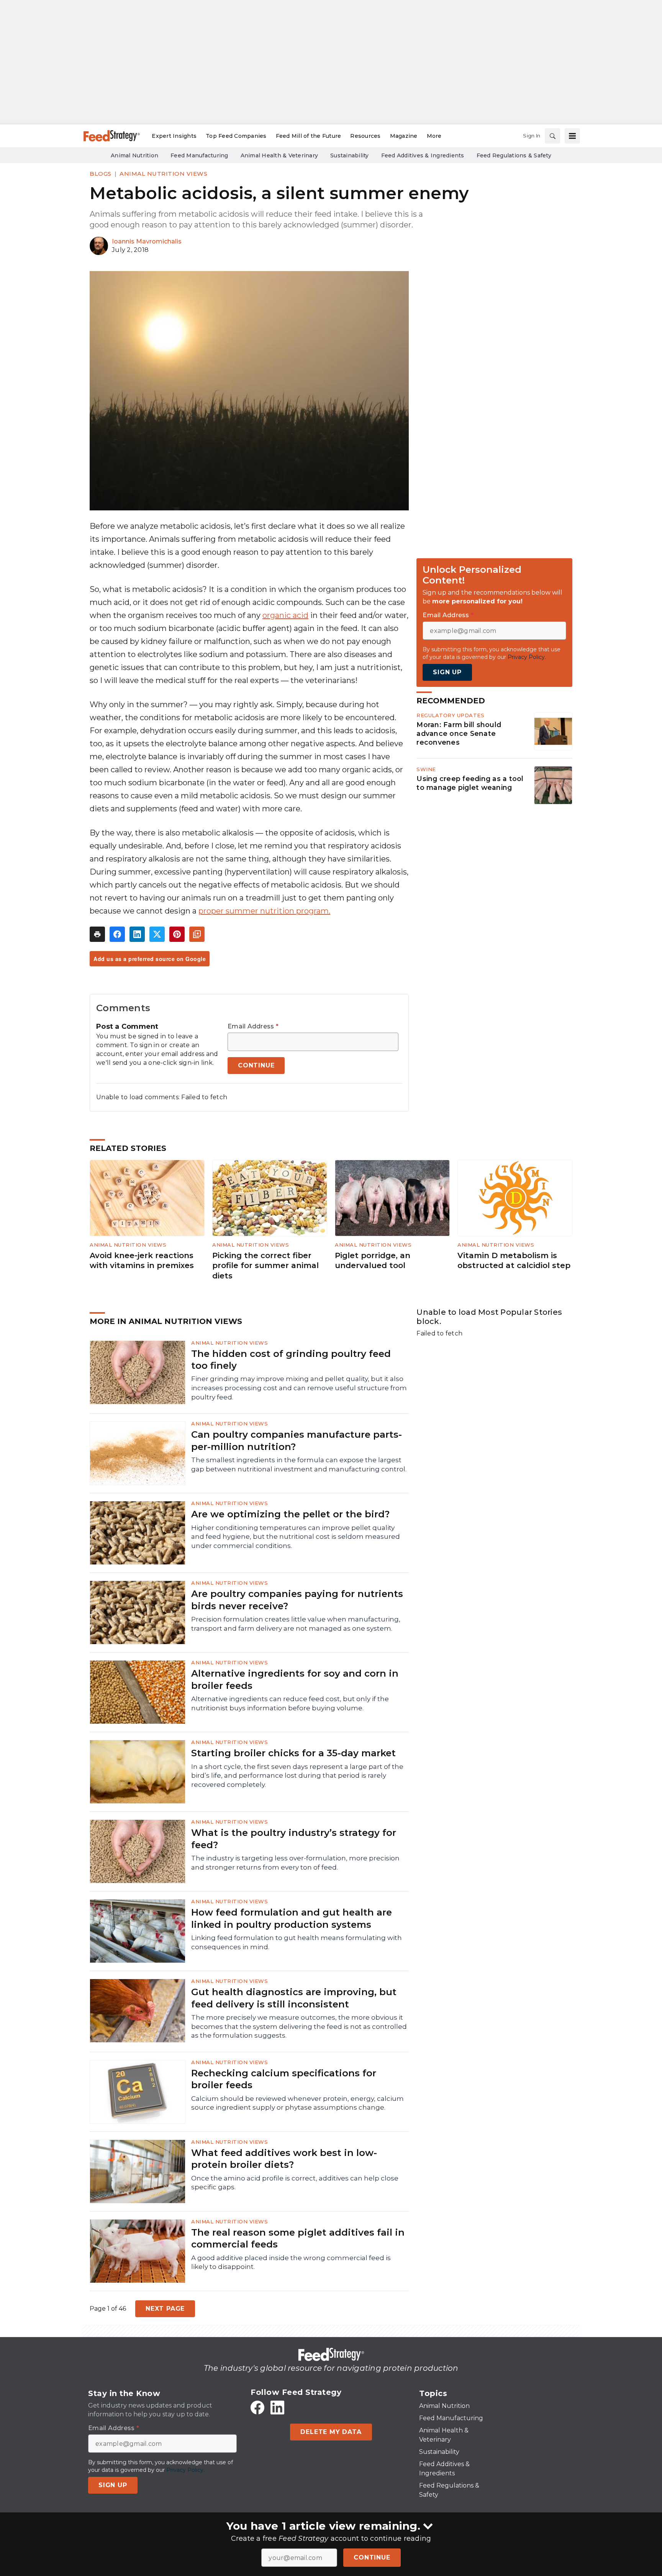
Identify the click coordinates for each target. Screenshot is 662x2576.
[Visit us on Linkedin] (277, 2408)
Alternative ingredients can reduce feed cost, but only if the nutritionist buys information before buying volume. (290, 1703)
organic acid (285, 615)
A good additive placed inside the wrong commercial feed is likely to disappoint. (291, 2262)
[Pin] (177, 934)
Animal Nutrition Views (163, 174)
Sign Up (447, 673)
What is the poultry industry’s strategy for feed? (294, 1839)
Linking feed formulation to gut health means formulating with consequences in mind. (297, 1942)
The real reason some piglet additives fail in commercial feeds (298, 2238)
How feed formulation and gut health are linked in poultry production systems (292, 1918)
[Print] (97, 934)
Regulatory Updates (450, 715)
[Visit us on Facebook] (257, 2408)
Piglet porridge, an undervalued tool (373, 1261)
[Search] (552, 136)
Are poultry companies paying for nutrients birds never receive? (297, 1600)
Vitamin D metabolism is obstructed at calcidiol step (514, 1261)
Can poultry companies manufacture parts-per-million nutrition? (297, 1440)
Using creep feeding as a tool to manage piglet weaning (470, 783)
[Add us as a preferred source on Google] (197, 934)
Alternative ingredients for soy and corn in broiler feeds (295, 1679)
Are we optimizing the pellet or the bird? (290, 1514)
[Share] (117, 934)
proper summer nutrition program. (264, 911)
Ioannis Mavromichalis (147, 241)
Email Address (253, 1026)
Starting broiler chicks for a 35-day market (293, 1753)
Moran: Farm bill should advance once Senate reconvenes (459, 734)
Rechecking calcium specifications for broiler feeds (284, 2079)
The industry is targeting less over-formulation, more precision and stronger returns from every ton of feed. (295, 1863)
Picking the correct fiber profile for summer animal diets (265, 1266)
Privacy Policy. (527, 657)
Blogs (101, 174)
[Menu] (572, 136)
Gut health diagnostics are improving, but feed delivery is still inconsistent (294, 1998)
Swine (426, 769)
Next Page (165, 2309)
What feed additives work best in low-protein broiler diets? (284, 2159)
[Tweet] (157, 934)
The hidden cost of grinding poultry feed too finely (291, 1360)
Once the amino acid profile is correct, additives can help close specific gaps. (295, 2183)
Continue (372, 2557)
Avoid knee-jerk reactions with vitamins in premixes (142, 1261)
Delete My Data (331, 2432)
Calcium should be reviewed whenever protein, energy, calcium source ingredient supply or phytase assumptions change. (297, 2103)
